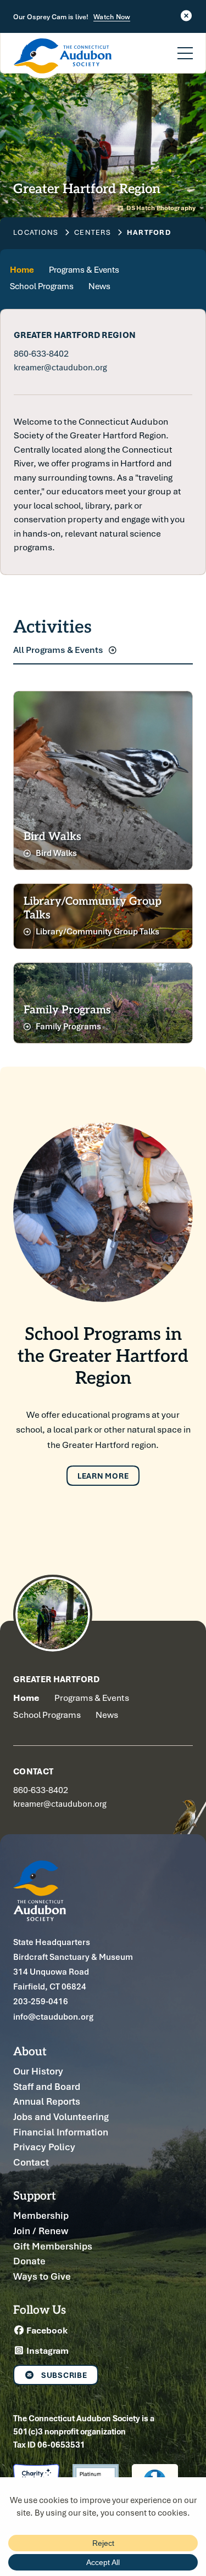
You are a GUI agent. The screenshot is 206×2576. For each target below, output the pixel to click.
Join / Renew (41, 2231)
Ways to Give (42, 2276)
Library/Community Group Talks (97, 931)
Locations (36, 232)
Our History (38, 2071)
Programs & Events (84, 270)
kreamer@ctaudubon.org (60, 367)
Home (22, 270)
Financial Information (61, 2132)
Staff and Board (47, 2086)
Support (35, 2195)
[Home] (63, 58)
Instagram (47, 2350)
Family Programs (68, 1026)
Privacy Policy (44, 2147)
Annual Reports (47, 2101)
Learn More (103, 1476)
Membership (41, 2215)
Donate (29, 2261)
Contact (31, 2162)
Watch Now (112, 17)
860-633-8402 (41, 353)
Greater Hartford (56, 1679)
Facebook (46, 2330)
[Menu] (185, 47)
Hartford (149, 232)
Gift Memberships (53, 2246)
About (30, 2051)
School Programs (42, 286)
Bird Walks (55, 853)
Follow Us (40, 2309)
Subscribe (64, 2375)
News (99, 286)
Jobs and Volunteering (61, 2116)
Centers (93, 232)
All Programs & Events (59, 650)
